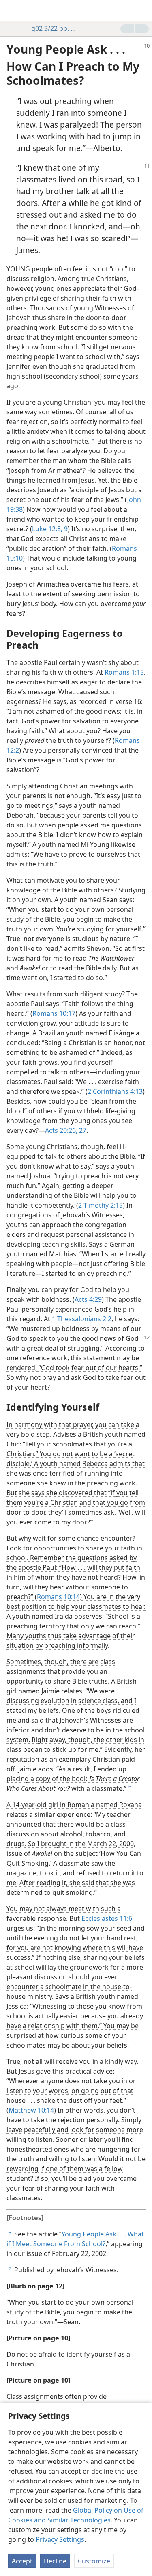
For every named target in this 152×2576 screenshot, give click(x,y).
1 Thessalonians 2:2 (82, 1319)
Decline (55, 2561)
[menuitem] (12, 11)
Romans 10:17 (54, 1013)
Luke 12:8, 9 (50, 529)
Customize (94, 2561)
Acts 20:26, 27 (66, 1130)
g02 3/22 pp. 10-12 (55, 28)
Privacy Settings (60, 2539)
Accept (22, 2561)
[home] (12, 11)
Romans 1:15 (124, 672)
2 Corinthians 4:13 (115, 1091)
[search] (142, 11)
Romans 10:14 (58, 1597)
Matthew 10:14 (31, 2110)
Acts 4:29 (88, 1299)
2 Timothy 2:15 (101, 1205)
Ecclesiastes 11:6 (107, 1918)
